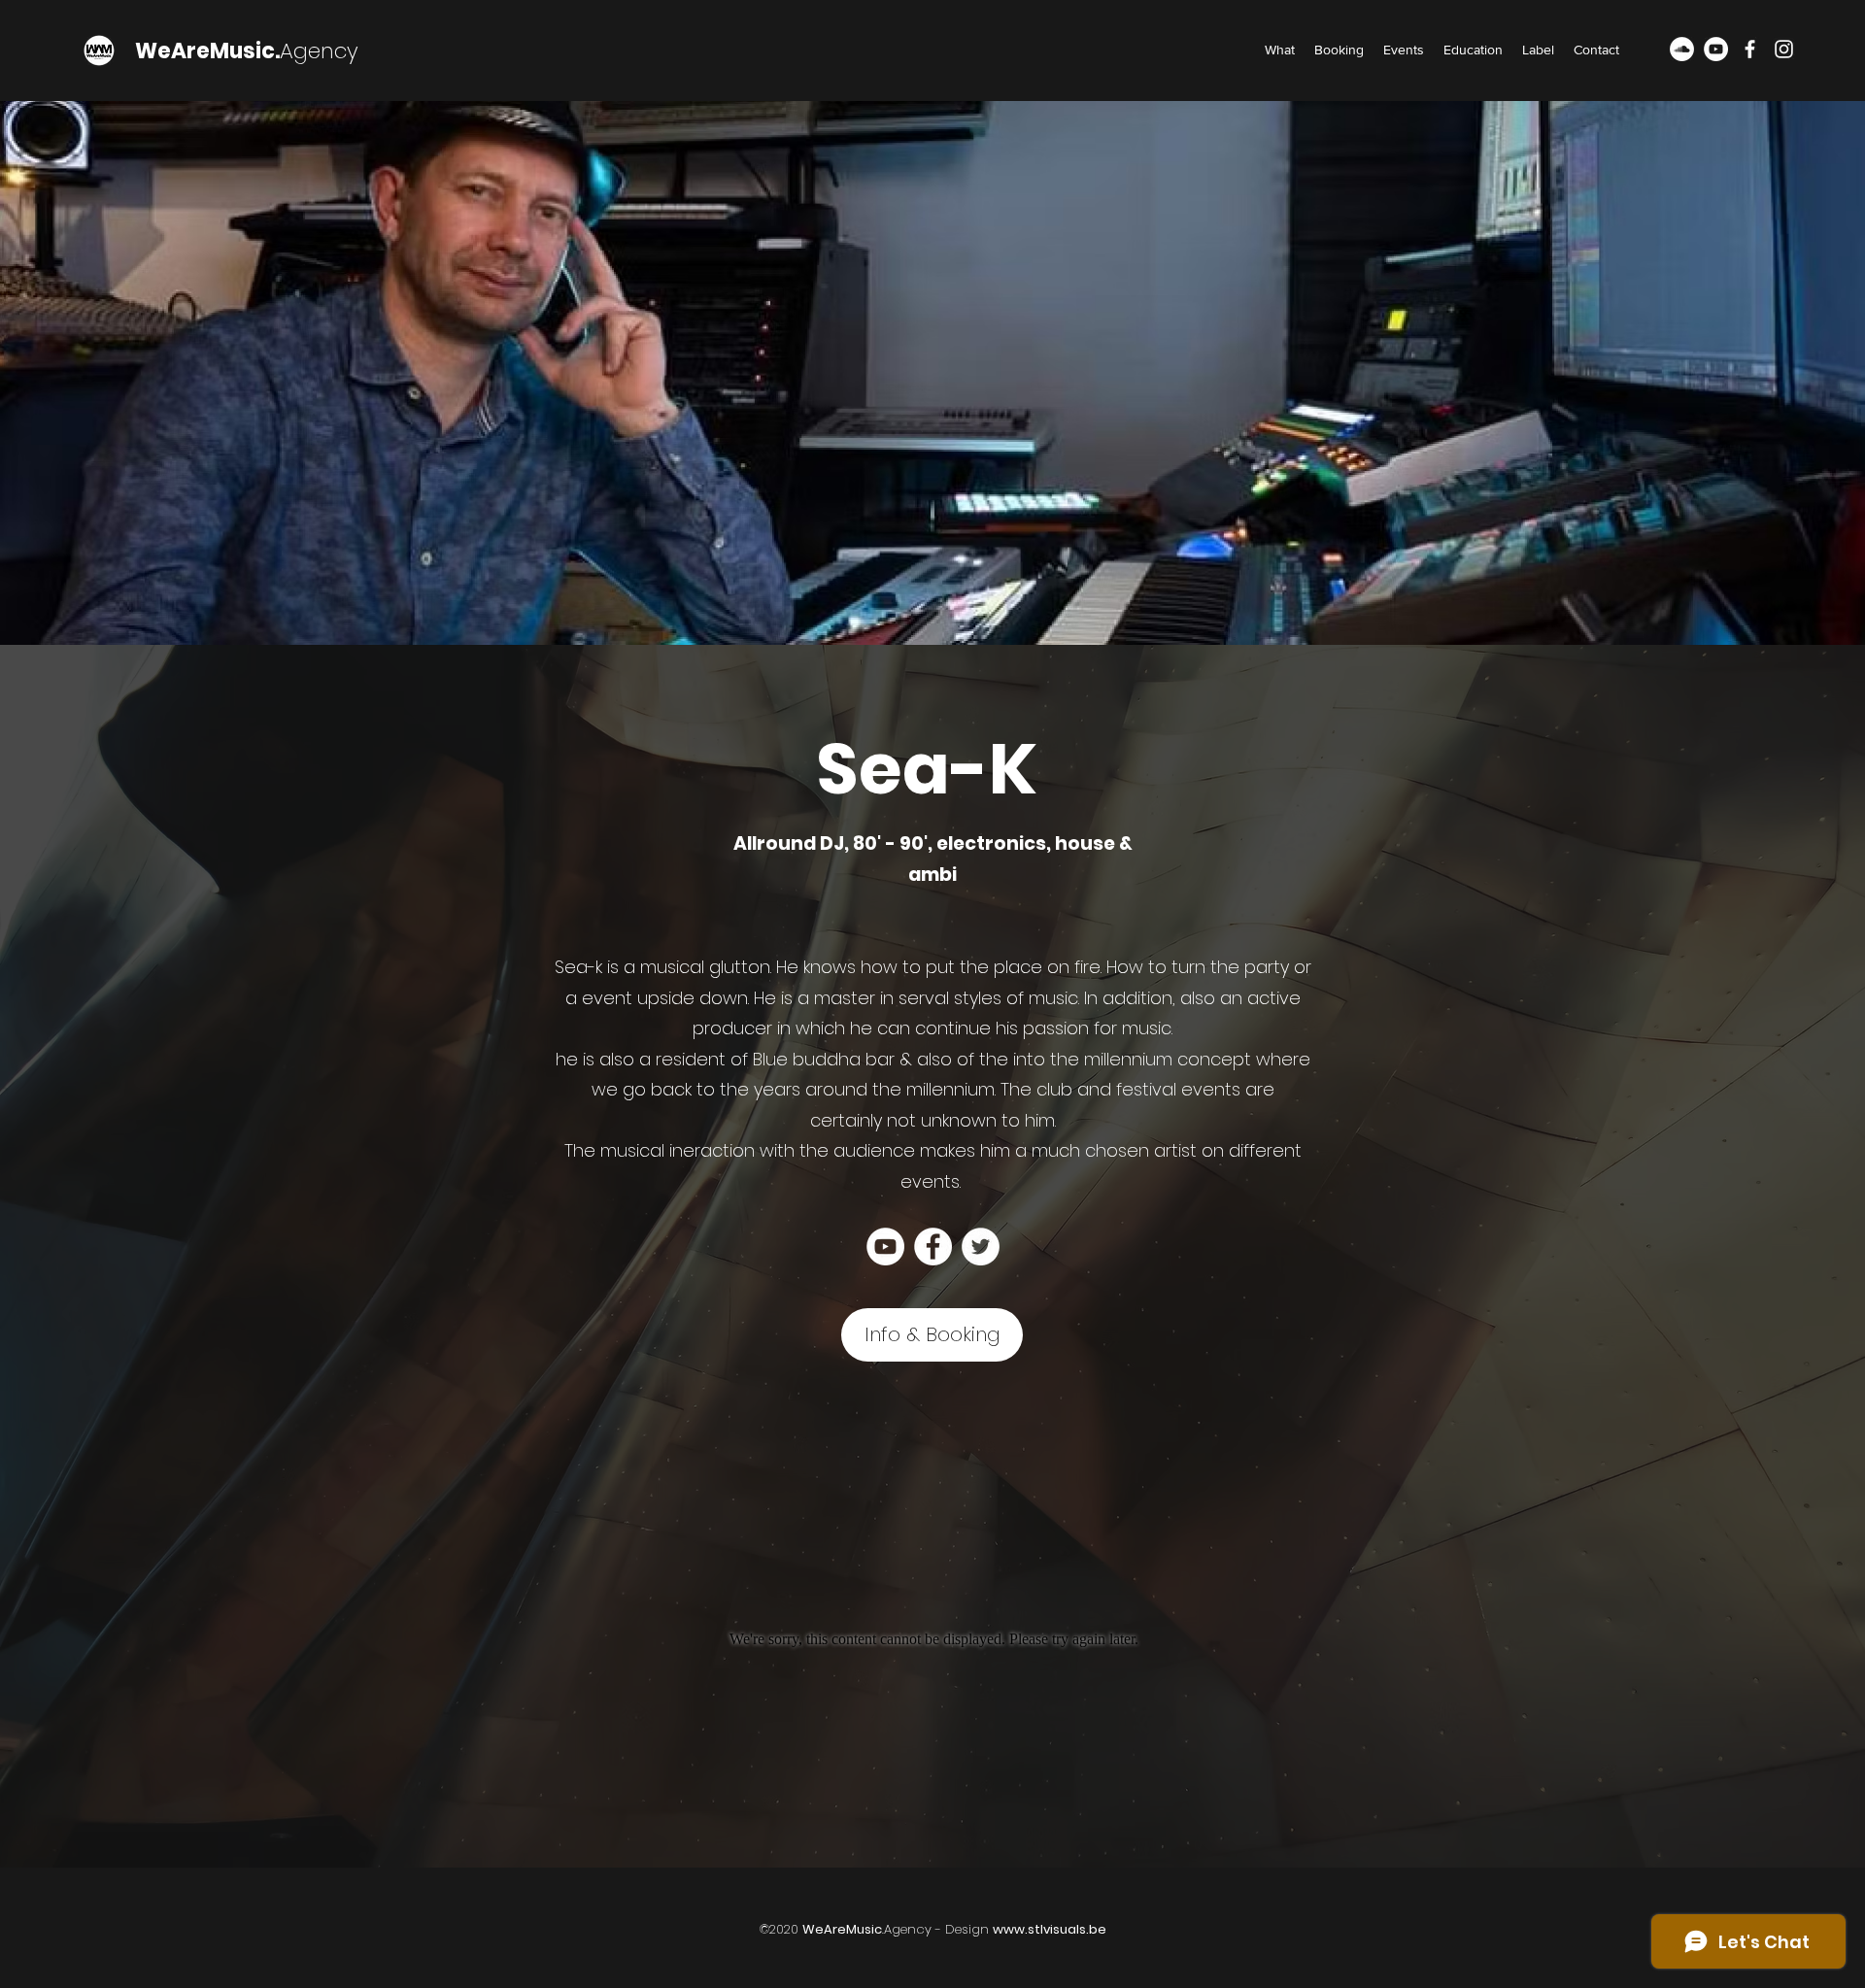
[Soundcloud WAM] (1682, 49)
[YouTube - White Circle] (885, 1247)
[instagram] (1784, 49)
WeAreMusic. (207, 51)
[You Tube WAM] (1716, 49)
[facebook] (1750, 49)
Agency (319, 51)
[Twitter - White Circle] (981, 1247)
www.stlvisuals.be (1050, 1929)
